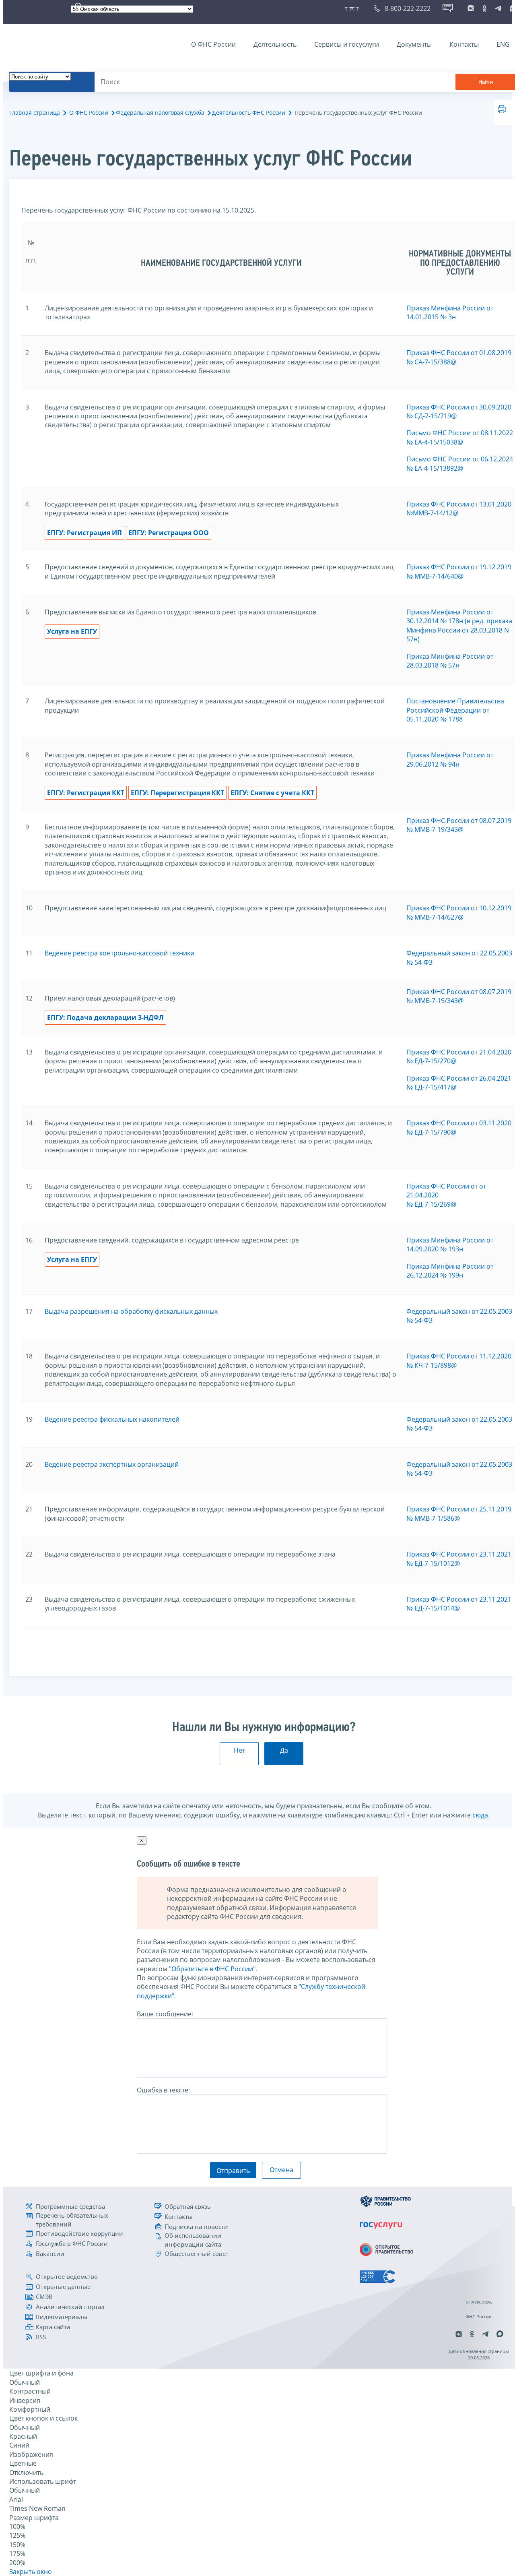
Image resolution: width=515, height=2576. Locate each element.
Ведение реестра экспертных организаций (112, 1464)
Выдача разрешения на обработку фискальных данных (131, 1311)
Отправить (233, 2171)
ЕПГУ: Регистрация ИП (84, 533)
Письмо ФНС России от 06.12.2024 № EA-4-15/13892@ (460, 463)
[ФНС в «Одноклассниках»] (484, 8)
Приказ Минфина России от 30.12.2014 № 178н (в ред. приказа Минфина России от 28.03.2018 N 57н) (459, 625)
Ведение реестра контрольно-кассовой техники (119, 953)
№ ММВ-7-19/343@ (435, 829)
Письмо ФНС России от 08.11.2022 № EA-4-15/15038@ (460, 437)
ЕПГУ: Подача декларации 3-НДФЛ (105, 1017)
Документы (414, 44)
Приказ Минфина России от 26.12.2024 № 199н (450, 1271)
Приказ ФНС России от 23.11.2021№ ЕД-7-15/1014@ (459, 1604)
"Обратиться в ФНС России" (212, 1969)
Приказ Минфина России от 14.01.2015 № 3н (450, 312)
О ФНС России (213, 44)
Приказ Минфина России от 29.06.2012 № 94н (450, 759)
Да (284, 1750)
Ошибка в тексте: (163, 2090)
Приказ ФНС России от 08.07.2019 (459, 821)
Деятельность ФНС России (249, 113)
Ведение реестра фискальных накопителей (112, 1419)
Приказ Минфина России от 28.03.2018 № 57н (450, 661)
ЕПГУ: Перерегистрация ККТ (177, 793)
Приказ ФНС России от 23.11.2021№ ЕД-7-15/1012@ (459, 1559)
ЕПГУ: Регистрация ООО (169, 533)
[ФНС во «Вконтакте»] (471, 8)
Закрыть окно (31, 2572)
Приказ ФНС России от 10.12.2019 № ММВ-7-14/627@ (459, 912)
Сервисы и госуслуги (347, 44)
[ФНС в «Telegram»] (498, 8)
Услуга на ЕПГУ (72, 631)
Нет (239, 1750)
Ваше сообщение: (165, 2014)
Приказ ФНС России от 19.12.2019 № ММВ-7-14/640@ (459, 571)
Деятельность (275, 44)
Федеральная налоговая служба (160, 113)
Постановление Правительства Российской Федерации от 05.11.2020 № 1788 (455, 710)
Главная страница (35, 113)
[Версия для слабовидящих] (353, 8)
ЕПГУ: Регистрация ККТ (86, 793)
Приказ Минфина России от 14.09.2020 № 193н (450, 1245)
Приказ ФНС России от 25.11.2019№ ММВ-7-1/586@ (459, 1513)
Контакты (464, 44)
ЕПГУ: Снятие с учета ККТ (272, 793)
